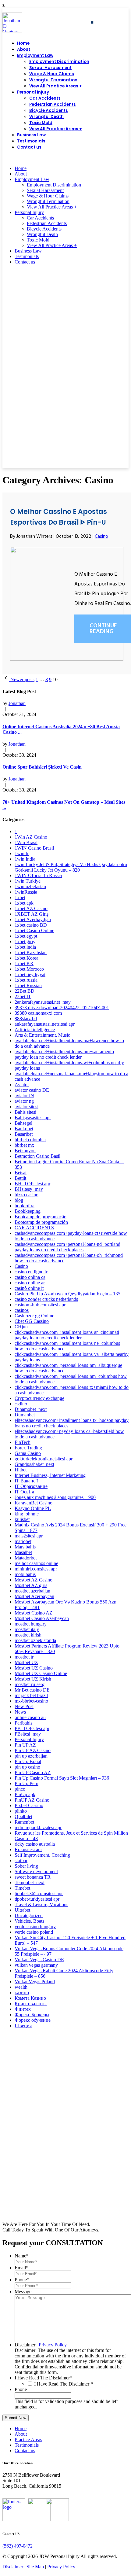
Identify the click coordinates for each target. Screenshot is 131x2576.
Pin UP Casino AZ (33, 1772)
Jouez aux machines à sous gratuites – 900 (55, 1497)
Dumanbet (25, 1415)
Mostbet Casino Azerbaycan (42, 1618)
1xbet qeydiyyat (30, 974)
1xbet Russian (28, 985)
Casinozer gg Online (34, 1316)
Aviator (22, 1085)
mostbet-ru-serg (30, 1684)
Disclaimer (25, 2345)
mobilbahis (25, 1574)
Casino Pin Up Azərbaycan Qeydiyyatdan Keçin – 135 (67, 1294)
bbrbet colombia (30, 1140)
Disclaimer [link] (13, 2567)
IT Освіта (24, 1492)
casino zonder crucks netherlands (46, 1299)
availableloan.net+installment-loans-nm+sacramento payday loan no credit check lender (64, 1054)
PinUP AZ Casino (32, 1800)
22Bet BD (25, 991)
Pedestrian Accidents (53, 104)
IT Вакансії (26, 1481)
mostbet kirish (28, 1635)
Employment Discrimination (59, 62)
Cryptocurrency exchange (39, 1398)
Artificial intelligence (35, 1030)
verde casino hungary (35, 1926)
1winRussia (26, 892)
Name (22, 2256)
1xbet (20, 897)
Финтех (23, 2009)
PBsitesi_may (28, 1734)
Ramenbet (24, 1822)
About (24, 49)
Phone (22, 2280)
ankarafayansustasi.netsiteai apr (45, 1024)
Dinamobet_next (31, 1409)
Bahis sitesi (25, 1112)
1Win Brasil (26, 842)
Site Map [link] (35, 2567)
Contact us (29, 147)
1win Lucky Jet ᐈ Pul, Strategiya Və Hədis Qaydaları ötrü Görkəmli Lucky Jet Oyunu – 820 (71, 867)
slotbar (21, 1860)
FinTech (23, 1442)
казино (22, 1993)
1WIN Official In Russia (38, 875)
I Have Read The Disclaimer (43, 2378)
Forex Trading (28, 1448)
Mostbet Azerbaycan (34, 1596)
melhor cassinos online (36, 1563)
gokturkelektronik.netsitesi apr (44, 1459)
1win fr (22, 853)
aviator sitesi (27, 1107)
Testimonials (31, 141)
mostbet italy (27, 1629)
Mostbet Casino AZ (34, 1613)
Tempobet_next (30, 1882)
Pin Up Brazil (28, 1761)
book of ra (25, 1206)
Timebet (22, 1888)
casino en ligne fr (31, 1272)
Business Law (31, 135)
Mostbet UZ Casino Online (41, 1673)
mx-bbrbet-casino (31, 1701)
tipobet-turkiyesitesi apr (37, 1899)
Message (23, 2292)
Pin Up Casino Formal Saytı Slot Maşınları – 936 (62, 1778)
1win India (25, 859)
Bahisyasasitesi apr (33, 1118)
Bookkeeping (28, 1211)
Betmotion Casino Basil (37, 1156)
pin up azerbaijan (31, 1756)
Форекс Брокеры (32, 2015)
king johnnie (27, 1514)
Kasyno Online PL (33, 1508)
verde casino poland (34, 1932)
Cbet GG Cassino (32, 1321)
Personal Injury (33, 92)
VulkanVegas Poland (35, 1982)
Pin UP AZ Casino (33, 1750)
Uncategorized (29, 1915)
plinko (21, 1811)
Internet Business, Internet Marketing (50, 1475)
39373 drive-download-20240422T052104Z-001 (62, 1008)
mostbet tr (24, 1657)
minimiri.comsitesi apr (36, 1569)
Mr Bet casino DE (32, 1690)
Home (23, 43)
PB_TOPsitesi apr (32, 1728)
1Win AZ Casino (31, 837)
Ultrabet (22, 1910)
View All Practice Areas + (56, 86)
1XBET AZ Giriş (32, 914)
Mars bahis (25, 1547)
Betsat (21, 1173)
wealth (21, 1987)
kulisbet (22, 1519)
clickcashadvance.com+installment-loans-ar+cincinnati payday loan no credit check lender (67, 1335)
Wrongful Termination (53, 80)
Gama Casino (28, 1453)
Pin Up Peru (27, 1783)
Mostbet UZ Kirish (33, 1679)
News (20, 1712)
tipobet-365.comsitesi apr (39, 1893)
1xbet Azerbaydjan (33, 919)
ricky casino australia (35, 1844)
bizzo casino (27, 1195)
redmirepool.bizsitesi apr (38, 1827)
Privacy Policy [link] (61, 2567)
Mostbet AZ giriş (31, 1585)
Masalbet (23, 1552)
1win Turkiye (28, 881)
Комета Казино (30, 1998)
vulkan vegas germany (36, 1965)
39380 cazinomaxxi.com (38, 1013)
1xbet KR (24, 963)
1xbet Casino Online (34, 930)
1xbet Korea (27, 958)
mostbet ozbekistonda (35, 1640)
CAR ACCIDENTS (34, 1228)
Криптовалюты (31, 2004)
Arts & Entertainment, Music (42, 1035)
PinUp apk (25, 1794)
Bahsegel (23, 1123)
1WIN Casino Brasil (34, 848)
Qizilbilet (23, 1816)
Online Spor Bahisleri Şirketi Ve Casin (42, 767)
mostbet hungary (31, 1624)
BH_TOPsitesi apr (32, 1184)
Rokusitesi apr (28, 1849)
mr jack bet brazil (31, 1695)
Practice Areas (28, 2439)
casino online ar (30, 1283)
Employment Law (35, 55)
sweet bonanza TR (33, 1877)
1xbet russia (26, 980)
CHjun (21, 1327)
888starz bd (26, 1019)
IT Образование (31, 1486)
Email (21, 2268)
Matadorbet (26, 1558)
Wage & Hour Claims (52, 74)
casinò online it (29, 1288)
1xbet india (25, 947)
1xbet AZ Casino (31, 908)
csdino (21, 1404)
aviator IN (24, 1096)
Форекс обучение (33, 2020)
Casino (101, 537)
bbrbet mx (24, 1145)
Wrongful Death (46, 117)
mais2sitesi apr (29, 1536)
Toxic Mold (41, 123)
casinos (22, 1310)
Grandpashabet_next (34, 1464)
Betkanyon (25, 1151)
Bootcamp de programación (41, 1222)
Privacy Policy (53, 2345)
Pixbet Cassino (29, 1805)
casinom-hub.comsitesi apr (40, 1305)
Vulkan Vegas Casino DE (39, 1960)
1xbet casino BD (31, 925)
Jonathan (17, 703)
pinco (20, 1789)
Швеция (23, 2026)
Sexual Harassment (50, 68)
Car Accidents (45, 98)
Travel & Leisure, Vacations (41, 1904)
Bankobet (24, 1129)
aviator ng (24, 1101)
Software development (36, 1871)
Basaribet (24, 1134)
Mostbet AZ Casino (34, 1580)
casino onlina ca (30, 1277)
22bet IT (23, 996)
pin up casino (27, 1767)
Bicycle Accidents (49, 111)
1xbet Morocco (29, 969)
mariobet (23, 1541)
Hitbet (21, 1470)
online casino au (30, 1717)
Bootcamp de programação (41, 1217)
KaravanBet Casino (34, 1503)
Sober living (26, 1866)
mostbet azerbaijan (32, 1591)
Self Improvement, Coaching (42, 1855)
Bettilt (20, 1178)
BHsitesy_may (29, 1189)
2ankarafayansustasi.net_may (43, 1002)
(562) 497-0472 (113, 158)
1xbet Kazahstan (31, 952)
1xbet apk (24, 903)
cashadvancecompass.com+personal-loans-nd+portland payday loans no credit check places (67, 1247)
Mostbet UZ (26, 1662)
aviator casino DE (32, 1090)
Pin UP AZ (25, 1745)
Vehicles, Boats (29, 1921)
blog (19, 1200)
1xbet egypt (26, 936)
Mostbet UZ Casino (34, 1668)
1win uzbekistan (30, 886)
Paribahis (23, 1723)
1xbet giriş (25, 941)
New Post (24, 1706)
